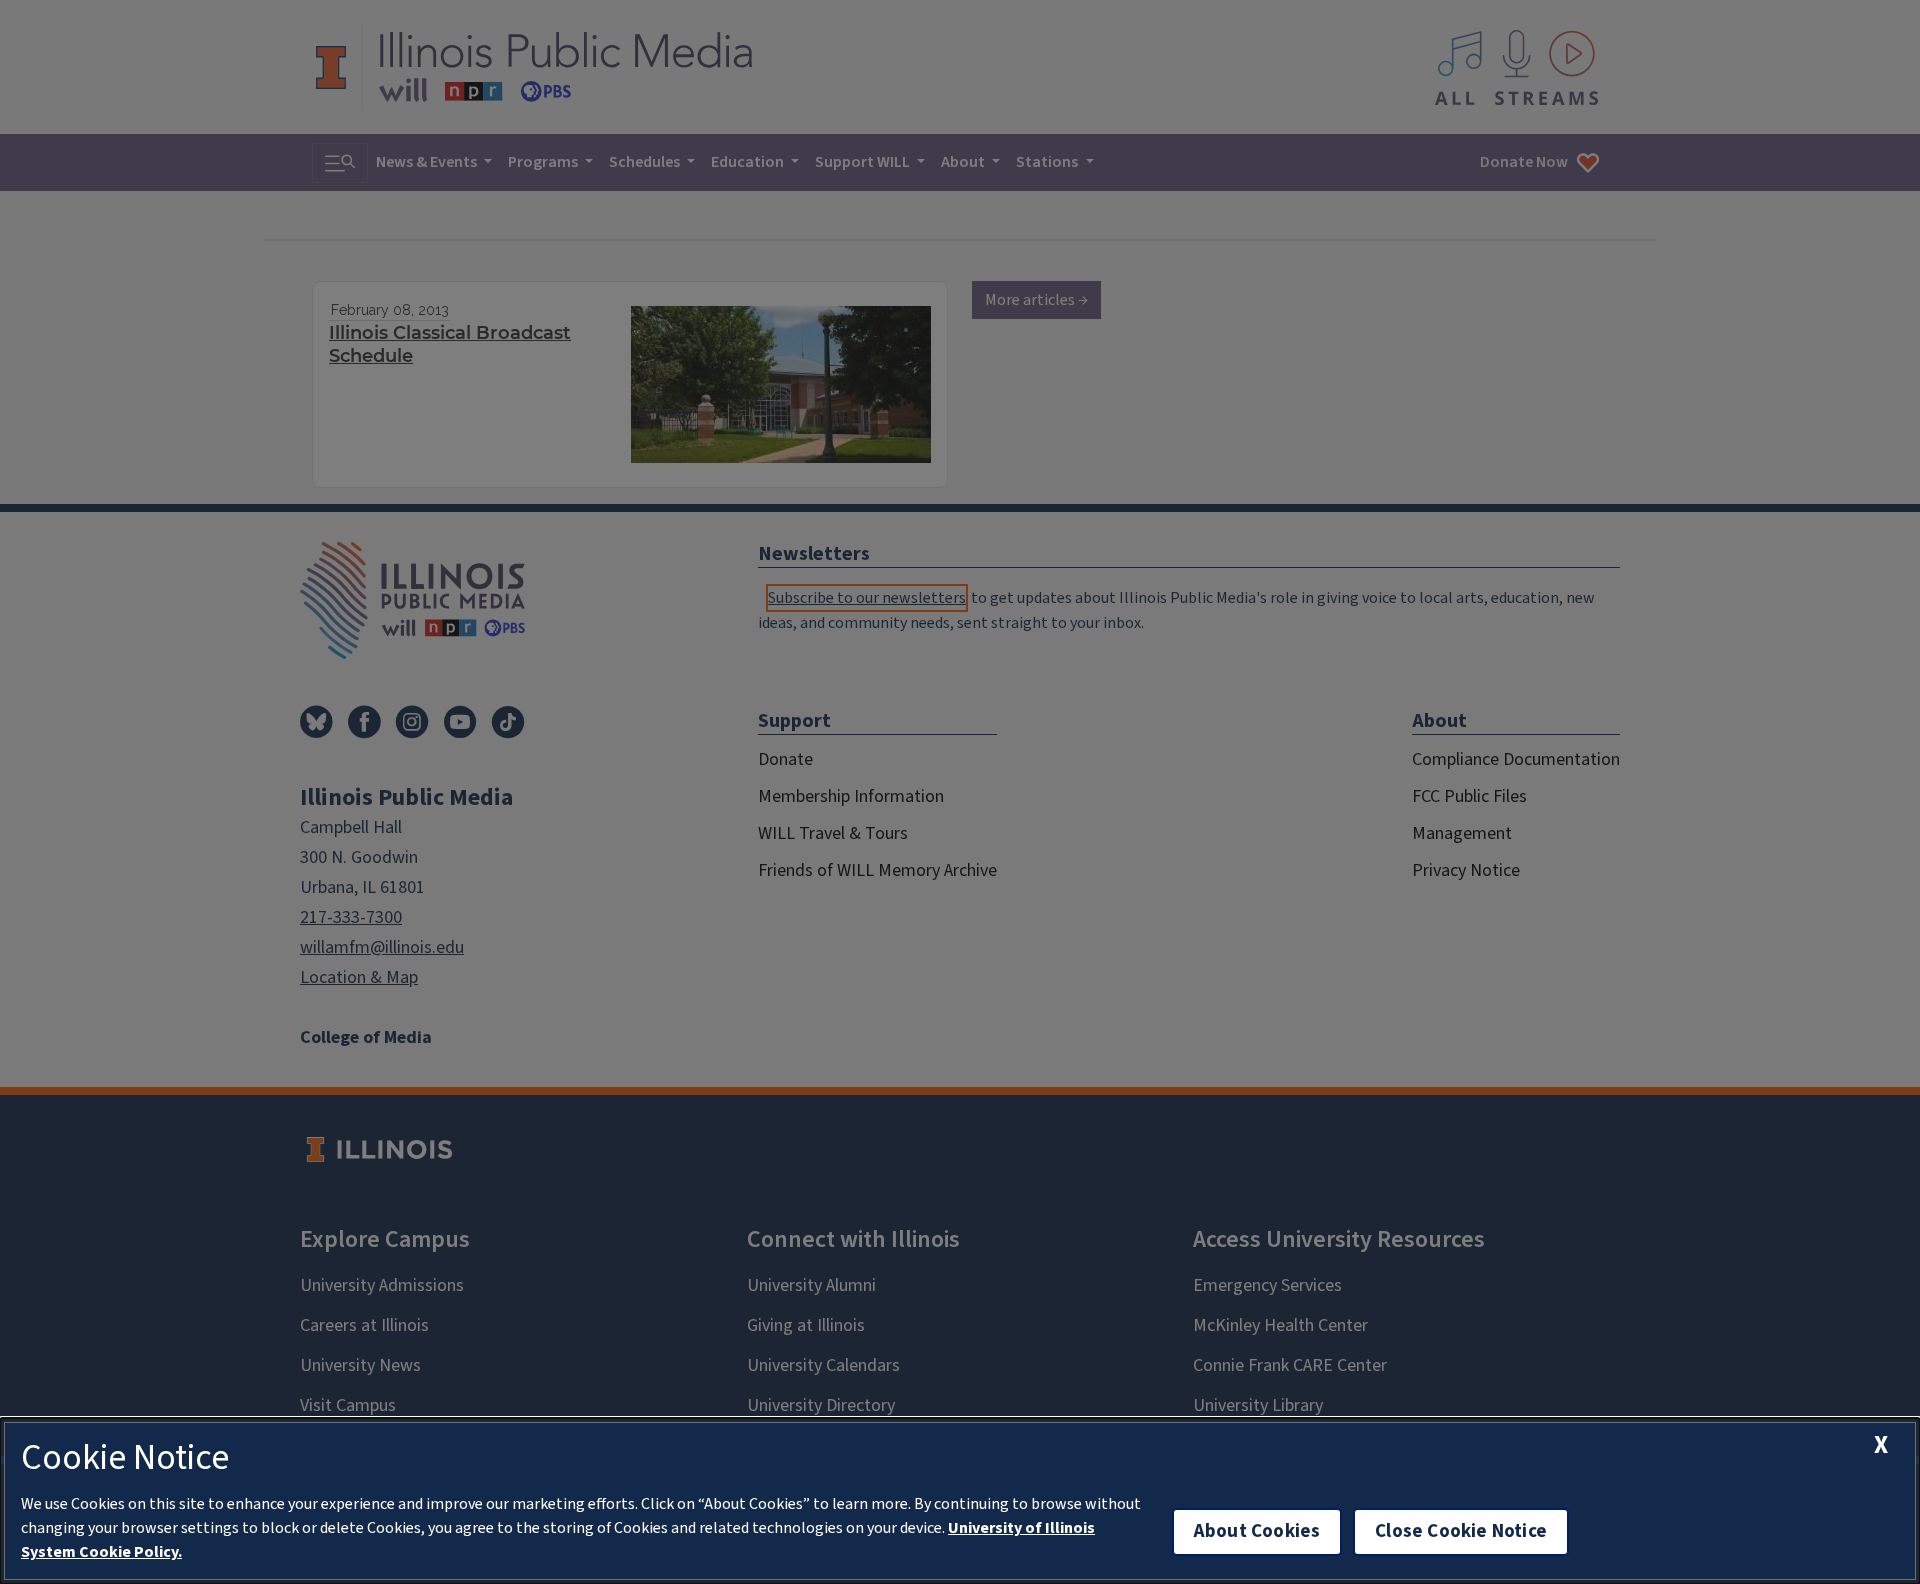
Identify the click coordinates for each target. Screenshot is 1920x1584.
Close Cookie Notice (1461, 1531)
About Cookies (1257, 1531)
